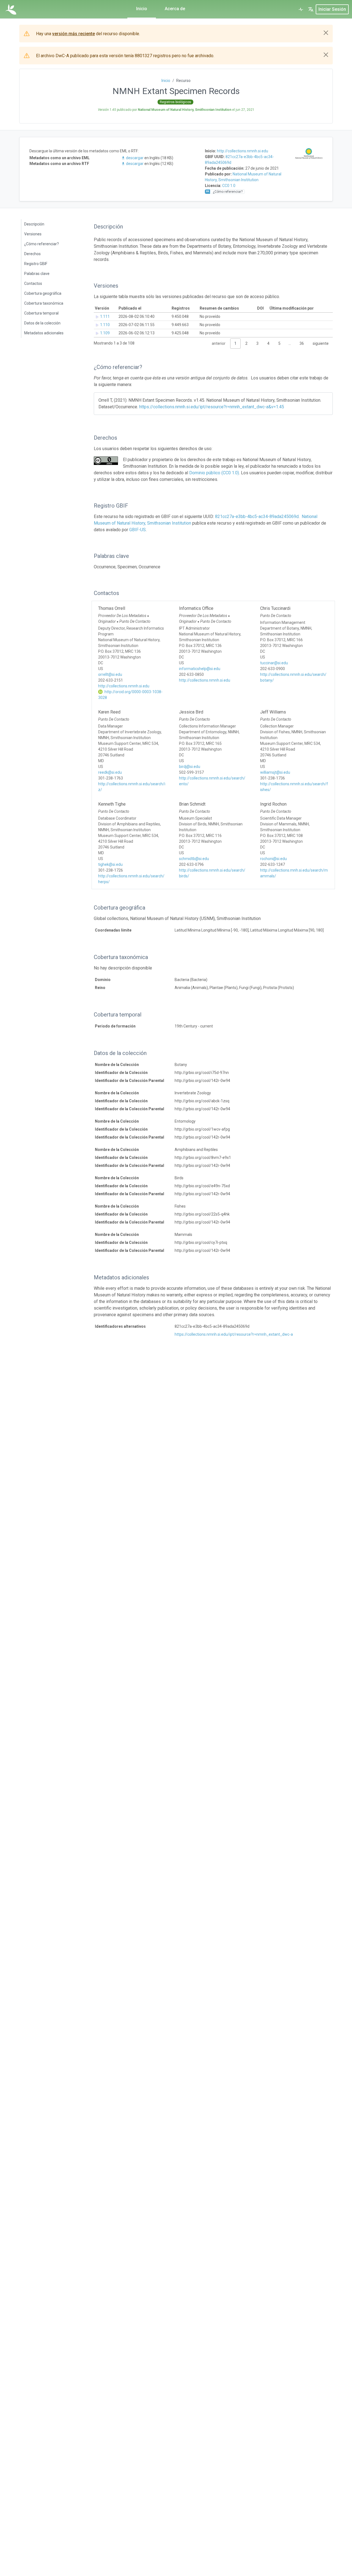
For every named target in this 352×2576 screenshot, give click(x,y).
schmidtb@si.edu (194, 859)
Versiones (33, 234)
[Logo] (11, 9)
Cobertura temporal (41, 313)
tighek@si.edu (110, 864)
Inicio (142, 9)
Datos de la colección (42, 323)
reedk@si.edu (110, 772)
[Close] (326, 33)
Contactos (33, 283)
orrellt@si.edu (110, 674)
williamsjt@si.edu (275, 772)
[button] (311, 9)
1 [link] (235, 343)
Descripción (34, 224)
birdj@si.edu (190, 767)
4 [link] (268, 343)
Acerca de (175, 9)
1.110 (105, 325)
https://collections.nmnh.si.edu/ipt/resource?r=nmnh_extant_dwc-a (234, 1334)
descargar (135, 158)
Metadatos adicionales (44, 333)
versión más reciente (74, 34)
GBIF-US (137, 530)
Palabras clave (37, 274)
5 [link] (279, 343)
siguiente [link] (321, 343)
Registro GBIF (36, 264)
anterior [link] (219, 343)
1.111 (105, 316)
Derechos (32, 254)
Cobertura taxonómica (44, 303)
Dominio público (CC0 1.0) (214, 473)
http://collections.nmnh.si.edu (243, 151)
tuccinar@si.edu (274, 663)
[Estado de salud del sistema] (301, 9)
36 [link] (302, 343)
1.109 (105, 333)
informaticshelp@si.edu (200, 669)
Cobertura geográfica (43, 293)
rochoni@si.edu (273, 859)
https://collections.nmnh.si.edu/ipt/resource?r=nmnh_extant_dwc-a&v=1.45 (212, 407)
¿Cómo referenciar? (42, 244)
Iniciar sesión (332, 9)
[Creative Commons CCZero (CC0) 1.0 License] (106, 461)
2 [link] (246, 343)
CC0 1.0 (229, 186)
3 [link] (257, 343)
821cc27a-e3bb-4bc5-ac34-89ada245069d (257, 516)
